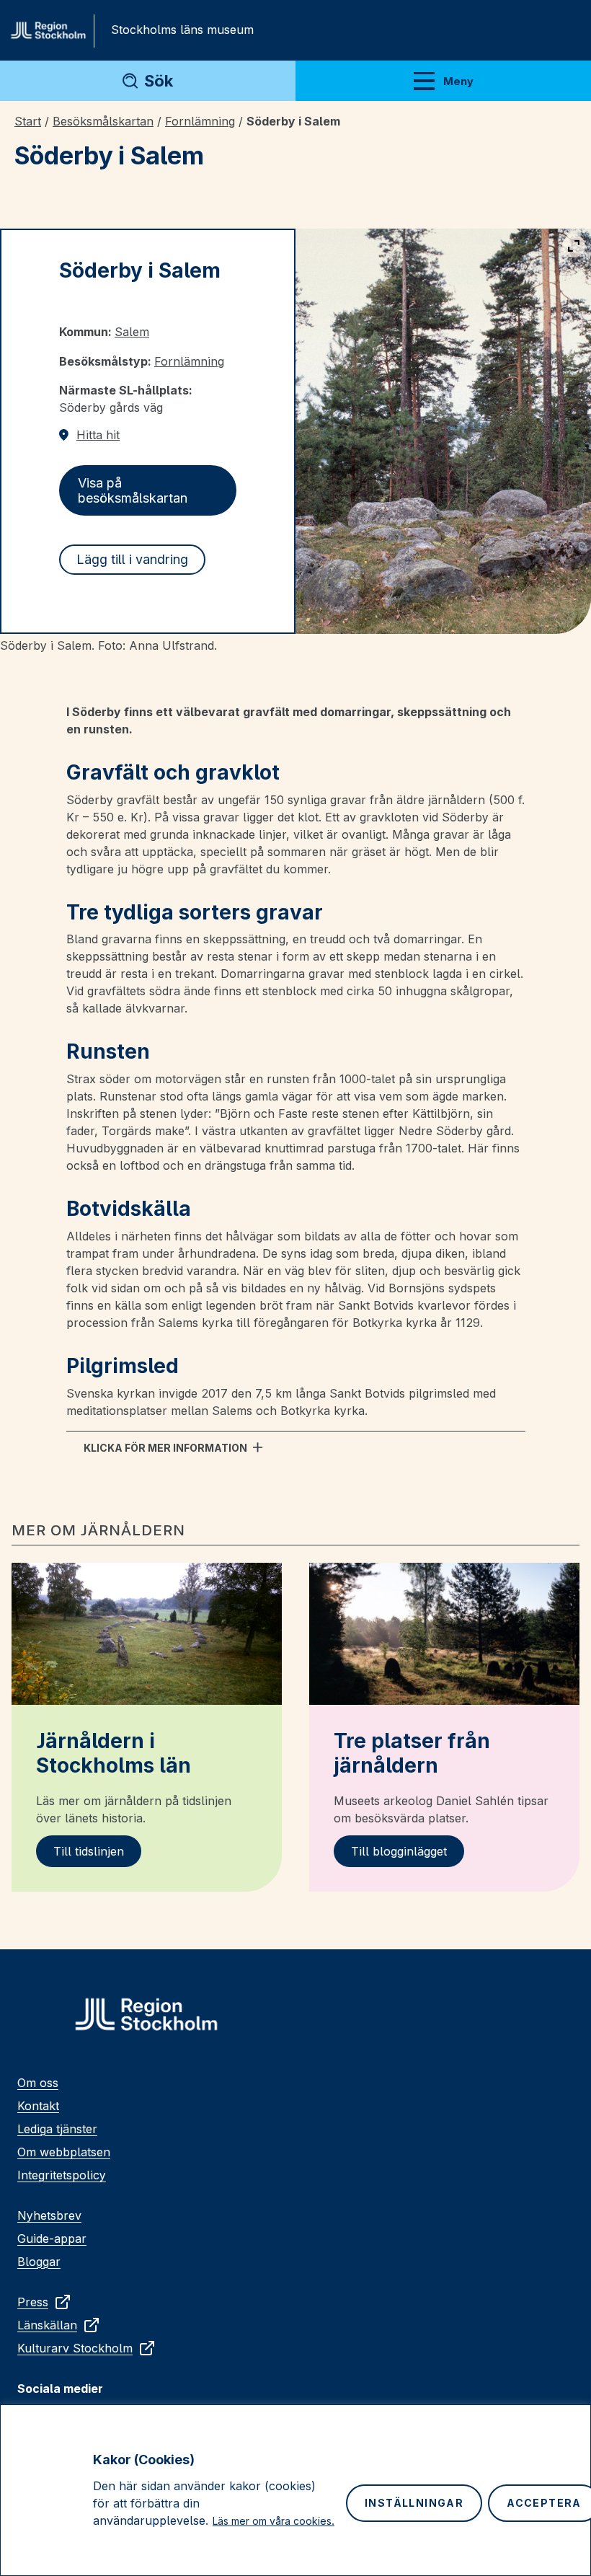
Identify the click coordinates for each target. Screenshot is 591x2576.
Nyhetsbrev (49, 2215)
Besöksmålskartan (103, 121)
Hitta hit (98, 435)
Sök (159, 81)
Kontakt (38, 2106)
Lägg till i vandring (132, 559)
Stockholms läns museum (182, 30)
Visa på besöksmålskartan (133, 490)
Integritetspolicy (62, 2175)
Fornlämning (200, 121)
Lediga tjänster (57, 2129)
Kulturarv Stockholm (75, 2348)
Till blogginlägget (399, 1851)
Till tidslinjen (89, 1851)
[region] (295, 2490)
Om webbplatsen (64, 2152)
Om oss (38, 2083)
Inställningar (414, 2503)
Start (28, 121)
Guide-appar (52, 2238)
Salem (132, 332)
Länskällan (47, 2325)
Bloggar (39, 2262)
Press (33, 2302)
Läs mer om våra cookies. (274, 2521)
